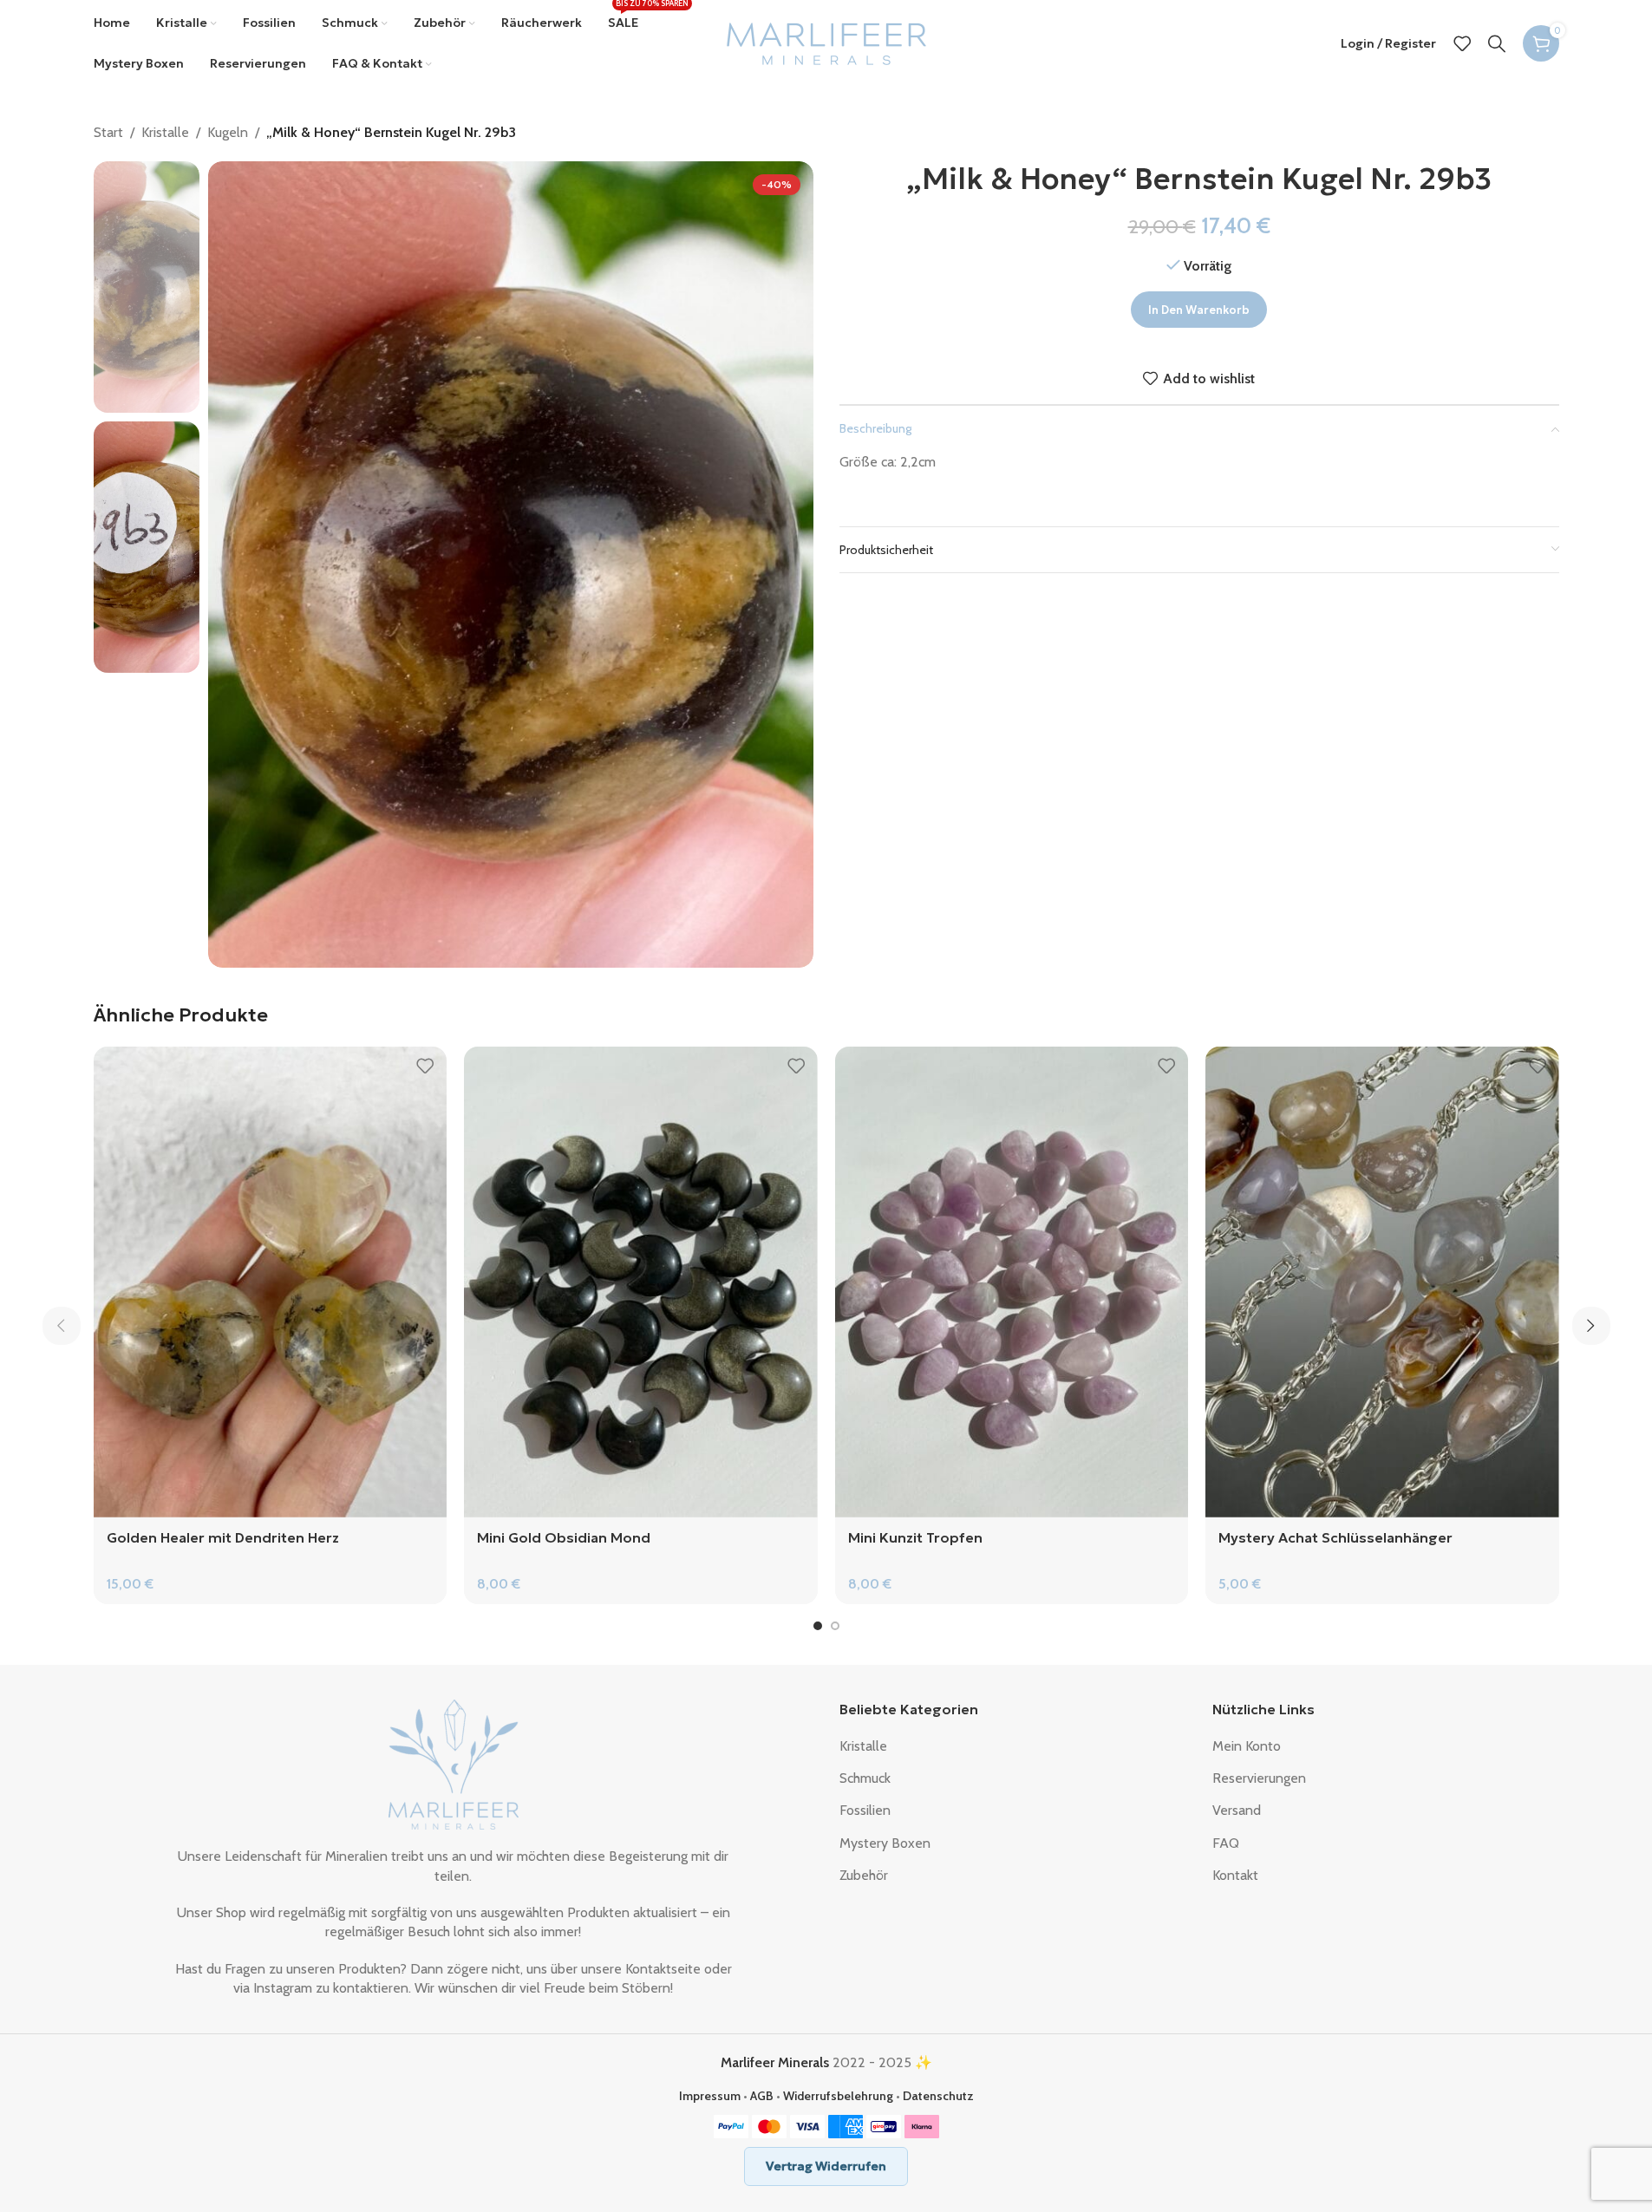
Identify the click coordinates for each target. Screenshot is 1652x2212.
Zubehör (864, 1875)
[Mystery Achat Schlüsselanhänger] (1382, 1282)
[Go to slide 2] (835, 1626)
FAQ (1226, 1843)
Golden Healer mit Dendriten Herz (223, 1537)
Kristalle (165, 132)
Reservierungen (1259, 1778)
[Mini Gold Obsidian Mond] (641, 1282)
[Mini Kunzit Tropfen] (1012, 1282)
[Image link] (454, 1763)
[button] (62, 1326)
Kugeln (228, 132)
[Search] (1497, 43)
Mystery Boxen (885, 1843)
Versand (1237, 1810)
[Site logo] (826, 42)
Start (108, 132)
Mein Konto (1247, 1746)
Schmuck (865, 1778)
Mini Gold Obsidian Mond (564, 1537)
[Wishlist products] (1462, 43)
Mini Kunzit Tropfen (915, 1537)
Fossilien (865, 1810)
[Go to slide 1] (818, 1626)
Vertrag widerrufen (826, 2166)
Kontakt (1235, 1875)
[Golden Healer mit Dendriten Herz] (271, 1282)
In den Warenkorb (1199, 310)
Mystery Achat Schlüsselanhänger (1335, 1537)
